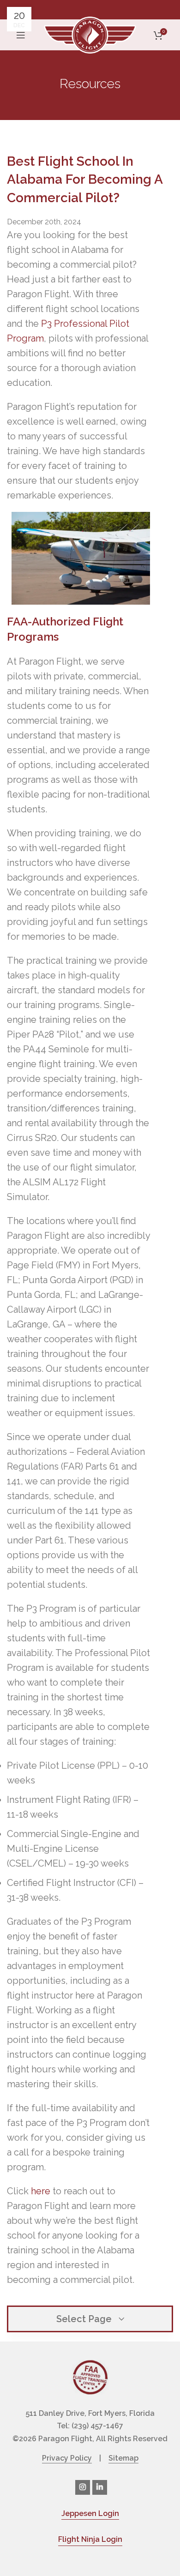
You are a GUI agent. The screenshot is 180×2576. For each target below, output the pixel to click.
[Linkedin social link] (100, 2487)
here (41, 2191)
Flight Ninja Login (90, 2539)
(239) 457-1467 (97, 2426)
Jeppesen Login (90, 2513)
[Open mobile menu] (21, 35)
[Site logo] (90, 34)
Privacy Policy (67, 2458)
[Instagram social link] (83, 2487)
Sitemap (123, 2458)
